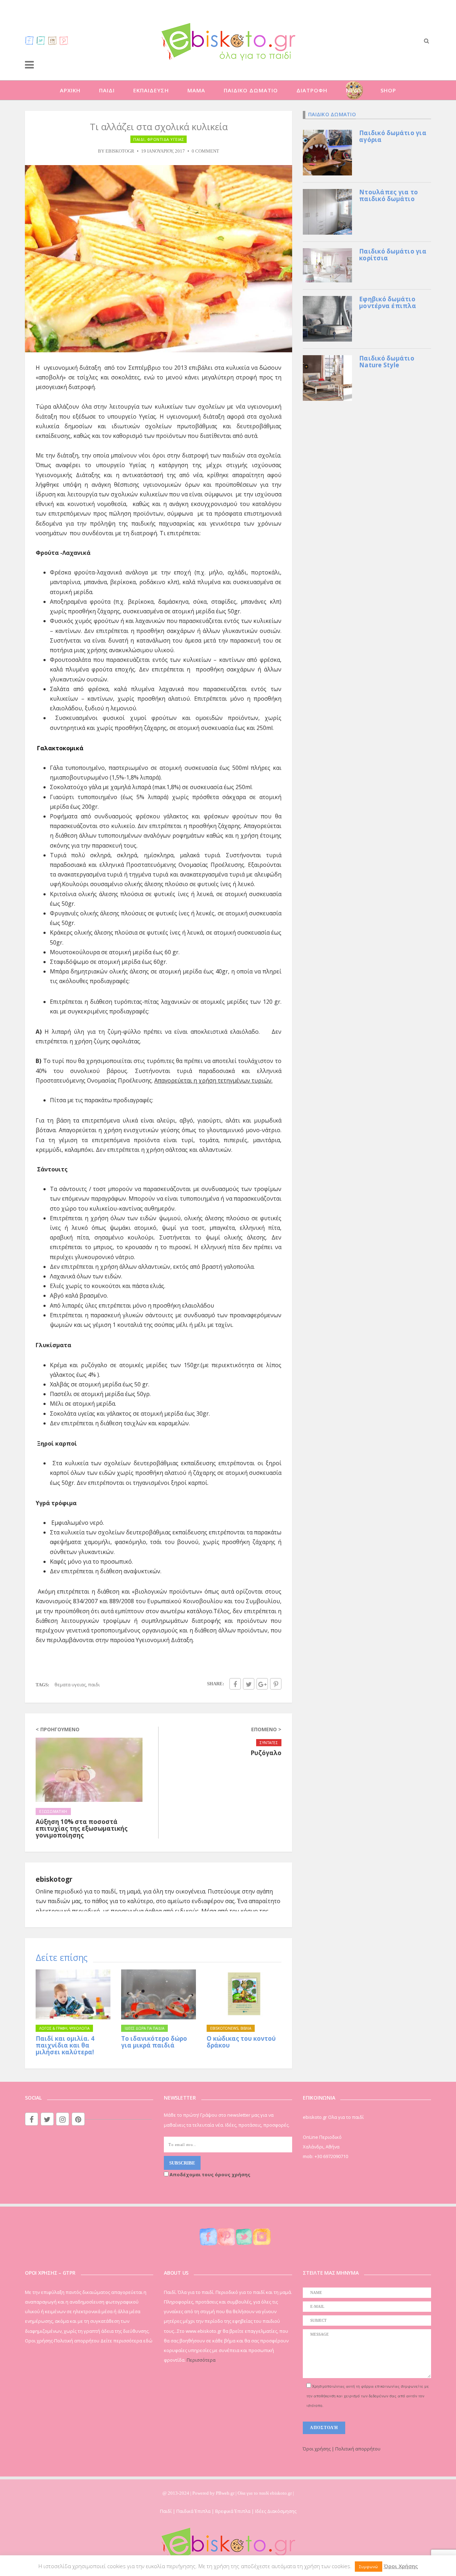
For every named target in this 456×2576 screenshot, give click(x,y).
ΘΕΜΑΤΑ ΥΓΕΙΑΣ (70, 1685)
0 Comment (205, 151)
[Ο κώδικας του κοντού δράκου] (244, 1994)
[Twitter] (41, 40)
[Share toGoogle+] (262, 1684)
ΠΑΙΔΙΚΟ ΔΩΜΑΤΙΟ (251, 90)
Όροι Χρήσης (401, 2566)
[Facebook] (30, 40)
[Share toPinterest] (276, 1684)
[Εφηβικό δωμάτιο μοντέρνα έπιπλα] (327, 318)
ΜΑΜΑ (196, 90)
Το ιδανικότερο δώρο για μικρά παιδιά (154, 2042)
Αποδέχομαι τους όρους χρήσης (209, 2174)
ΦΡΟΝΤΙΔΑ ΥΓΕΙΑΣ (166, 139)
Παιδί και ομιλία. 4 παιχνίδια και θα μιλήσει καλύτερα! (65, 2045)
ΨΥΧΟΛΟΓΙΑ (79, 2028)
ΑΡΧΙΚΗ (70, 90)
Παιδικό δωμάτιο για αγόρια (393, 136)
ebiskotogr (120, 151)
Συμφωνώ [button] (369, 2567)
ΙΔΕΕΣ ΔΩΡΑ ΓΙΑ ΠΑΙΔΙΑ (144, 2028)
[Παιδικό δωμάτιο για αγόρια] (327, 152)
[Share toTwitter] (249, 1684)
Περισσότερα (201, 2360)
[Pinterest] (64, 40)
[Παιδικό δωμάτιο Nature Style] (327, 377)
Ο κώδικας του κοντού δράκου (241, 2042)
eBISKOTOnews (224, 2028)
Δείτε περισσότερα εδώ (126, 2341)
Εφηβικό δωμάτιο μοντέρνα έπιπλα (388, 302)
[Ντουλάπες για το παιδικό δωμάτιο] (327, 211)
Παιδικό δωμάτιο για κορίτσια (393, 255)
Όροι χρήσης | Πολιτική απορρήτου (342, 2449)
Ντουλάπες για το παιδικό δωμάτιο (388, 195)
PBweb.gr (226, 2493)
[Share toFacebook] (235, 1684)
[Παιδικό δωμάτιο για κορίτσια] (327, 265)
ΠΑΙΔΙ (107, 90)
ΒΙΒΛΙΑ (246, 2028)
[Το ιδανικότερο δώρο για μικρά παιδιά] (159, 1994)
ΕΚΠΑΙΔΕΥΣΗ (151, 90)
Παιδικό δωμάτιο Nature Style (387, 362)
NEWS (354, 90)
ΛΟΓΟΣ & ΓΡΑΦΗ (53, 2028)
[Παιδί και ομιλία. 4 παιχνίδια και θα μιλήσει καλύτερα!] (73, 1994)
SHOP (388, 90)
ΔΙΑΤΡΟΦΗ (312, 90)
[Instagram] (52, 40)
